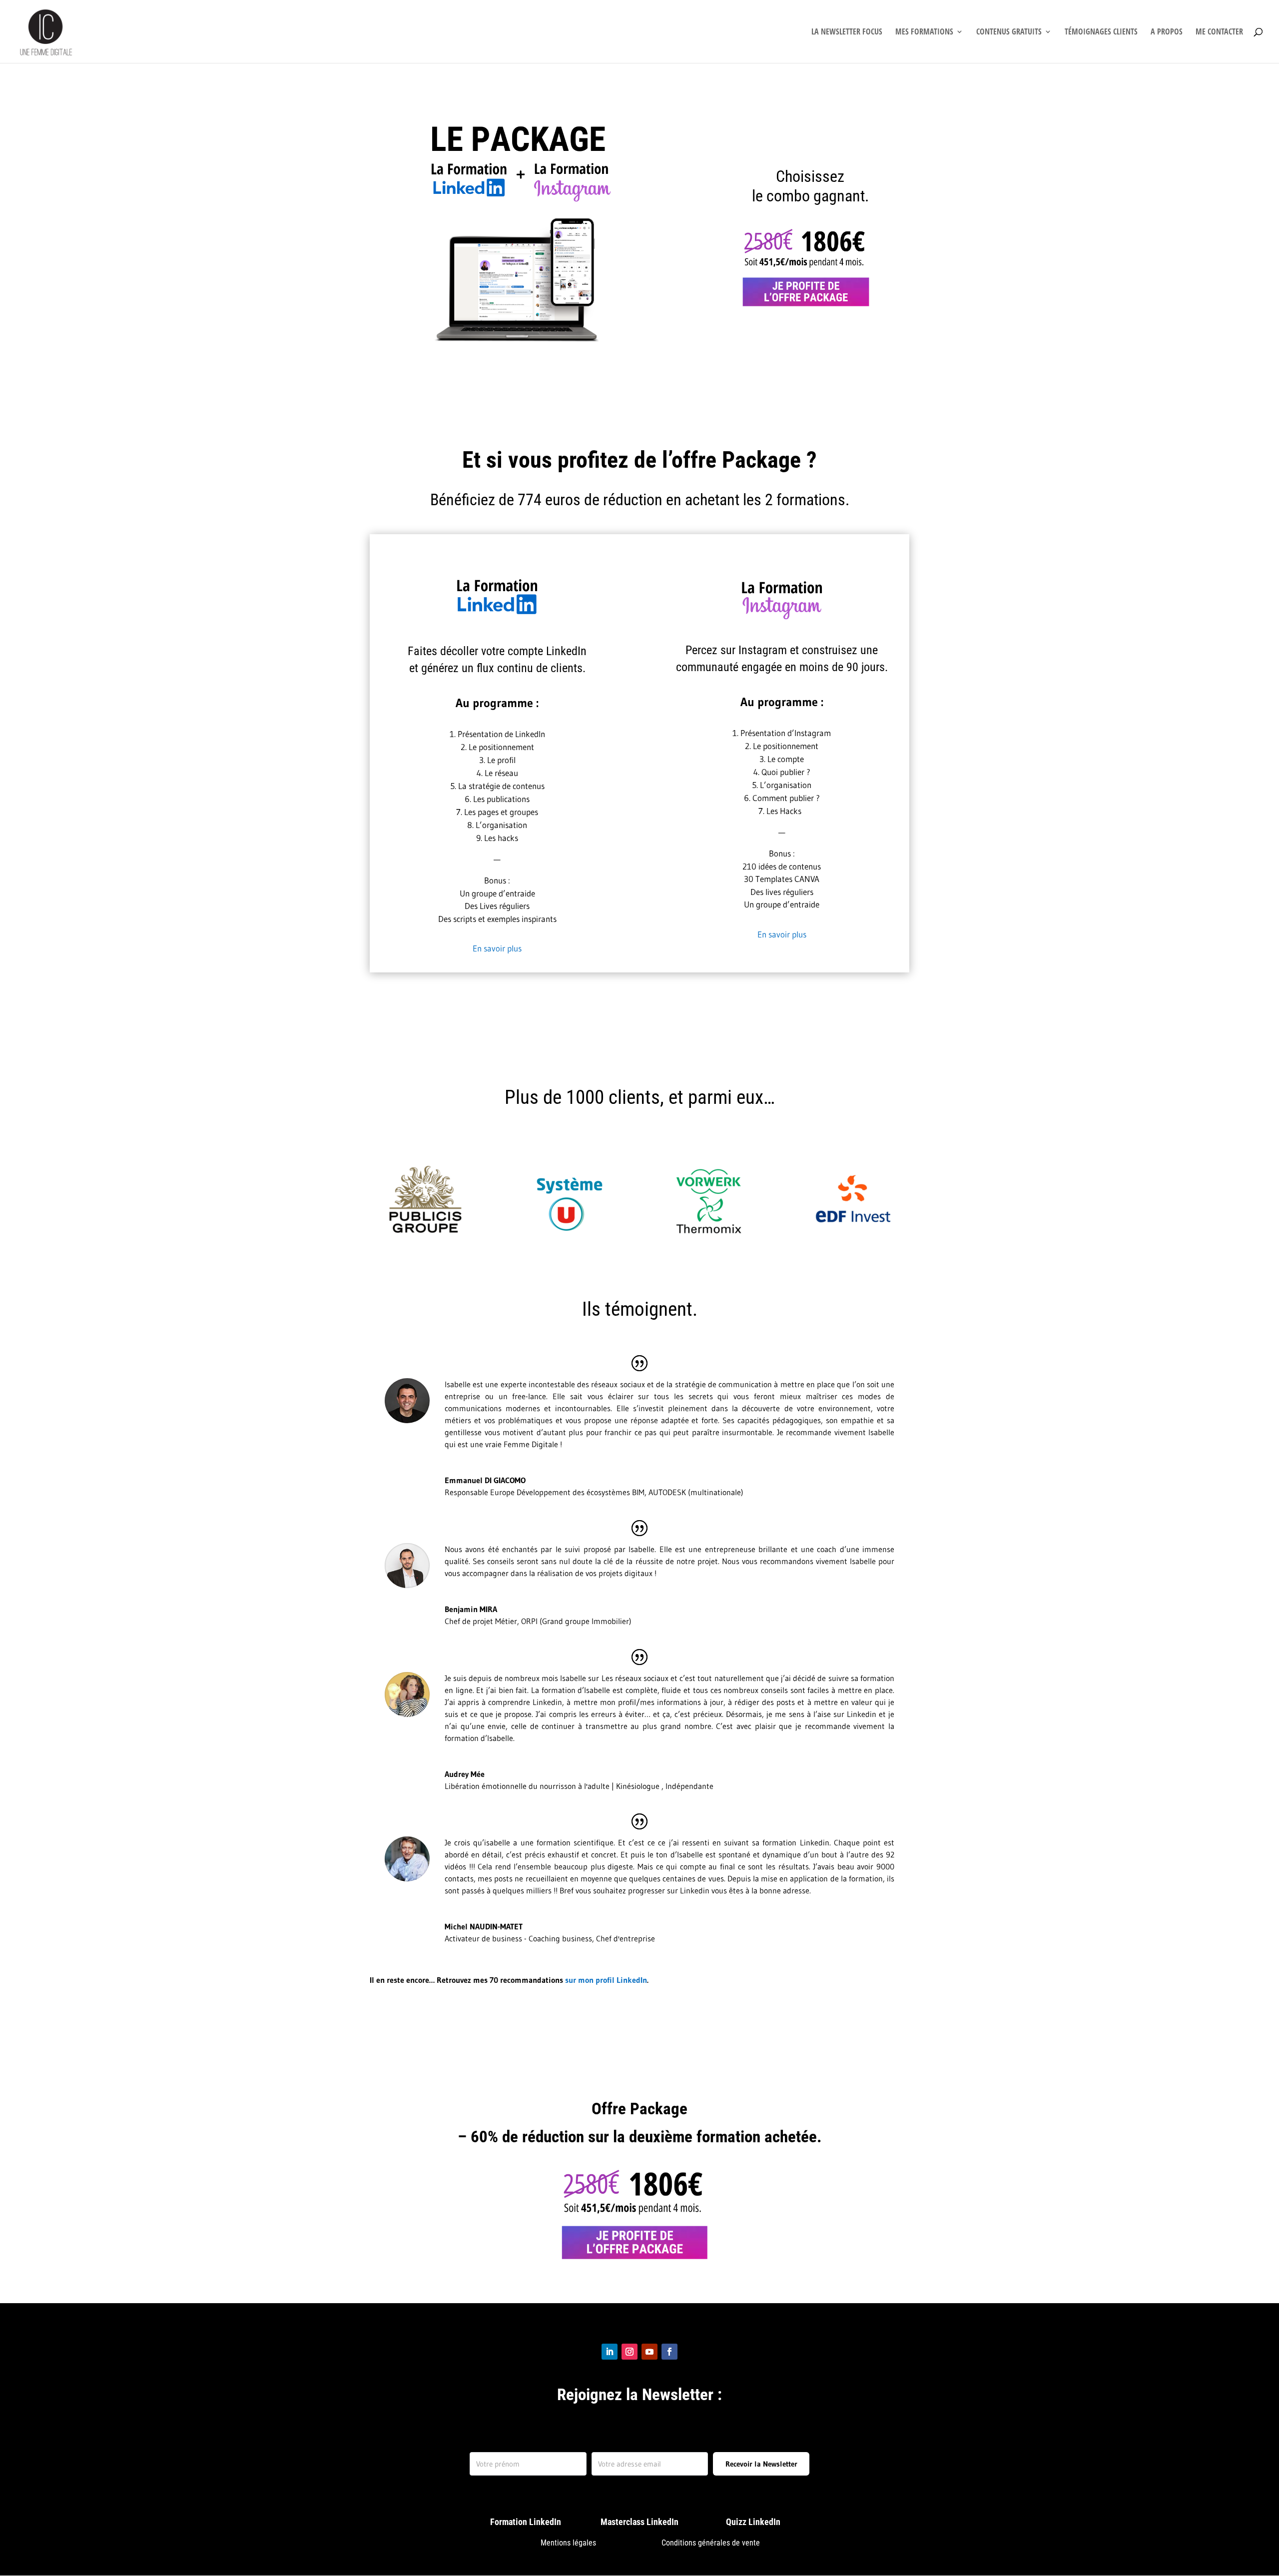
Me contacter (1219, 32)
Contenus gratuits (1009, 32)
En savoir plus (497, 948)
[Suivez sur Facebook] (669, 2352)
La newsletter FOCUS (847, 32)
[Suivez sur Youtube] (649, 2352)
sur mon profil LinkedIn (606, 1980)
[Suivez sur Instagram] (630, 2352)
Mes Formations (924, 32)
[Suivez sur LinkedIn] (610, 2352)
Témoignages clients (1101, 32)
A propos (1167, 32)
